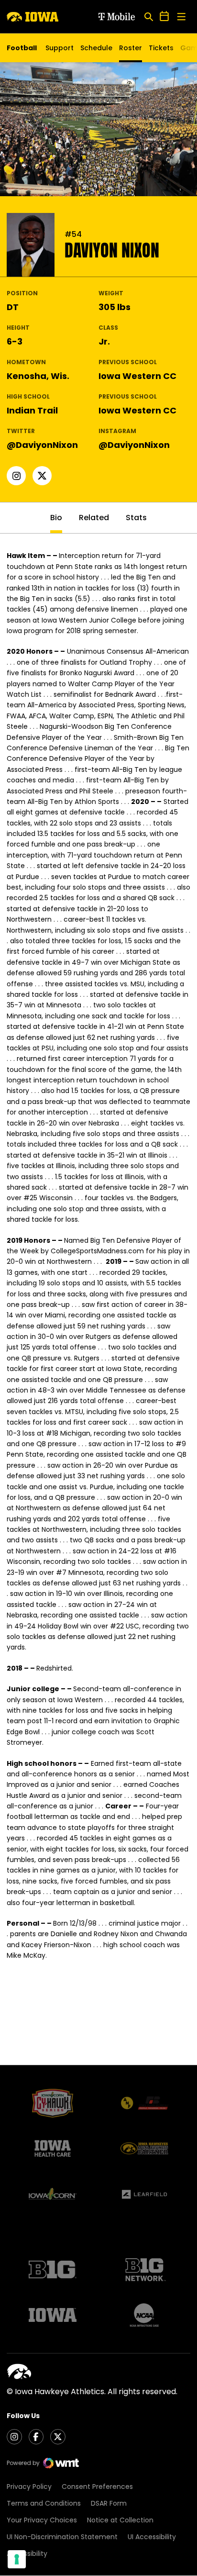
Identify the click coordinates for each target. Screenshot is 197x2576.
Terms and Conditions (44, 2503)
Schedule (96, 48)
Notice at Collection (120, 2520)
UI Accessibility (152, 2537)
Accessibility (27, 2554)
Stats (136, 518)
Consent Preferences (97, 2487)
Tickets (161, 50)
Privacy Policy (29, 2487)
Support (60, 48)
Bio (56, 518)
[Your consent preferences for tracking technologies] (17, 2559)
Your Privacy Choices (42, 2520)
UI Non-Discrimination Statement (62, 2537)
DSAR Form (109, 2503)
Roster (131, 48)
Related (94, 518)
